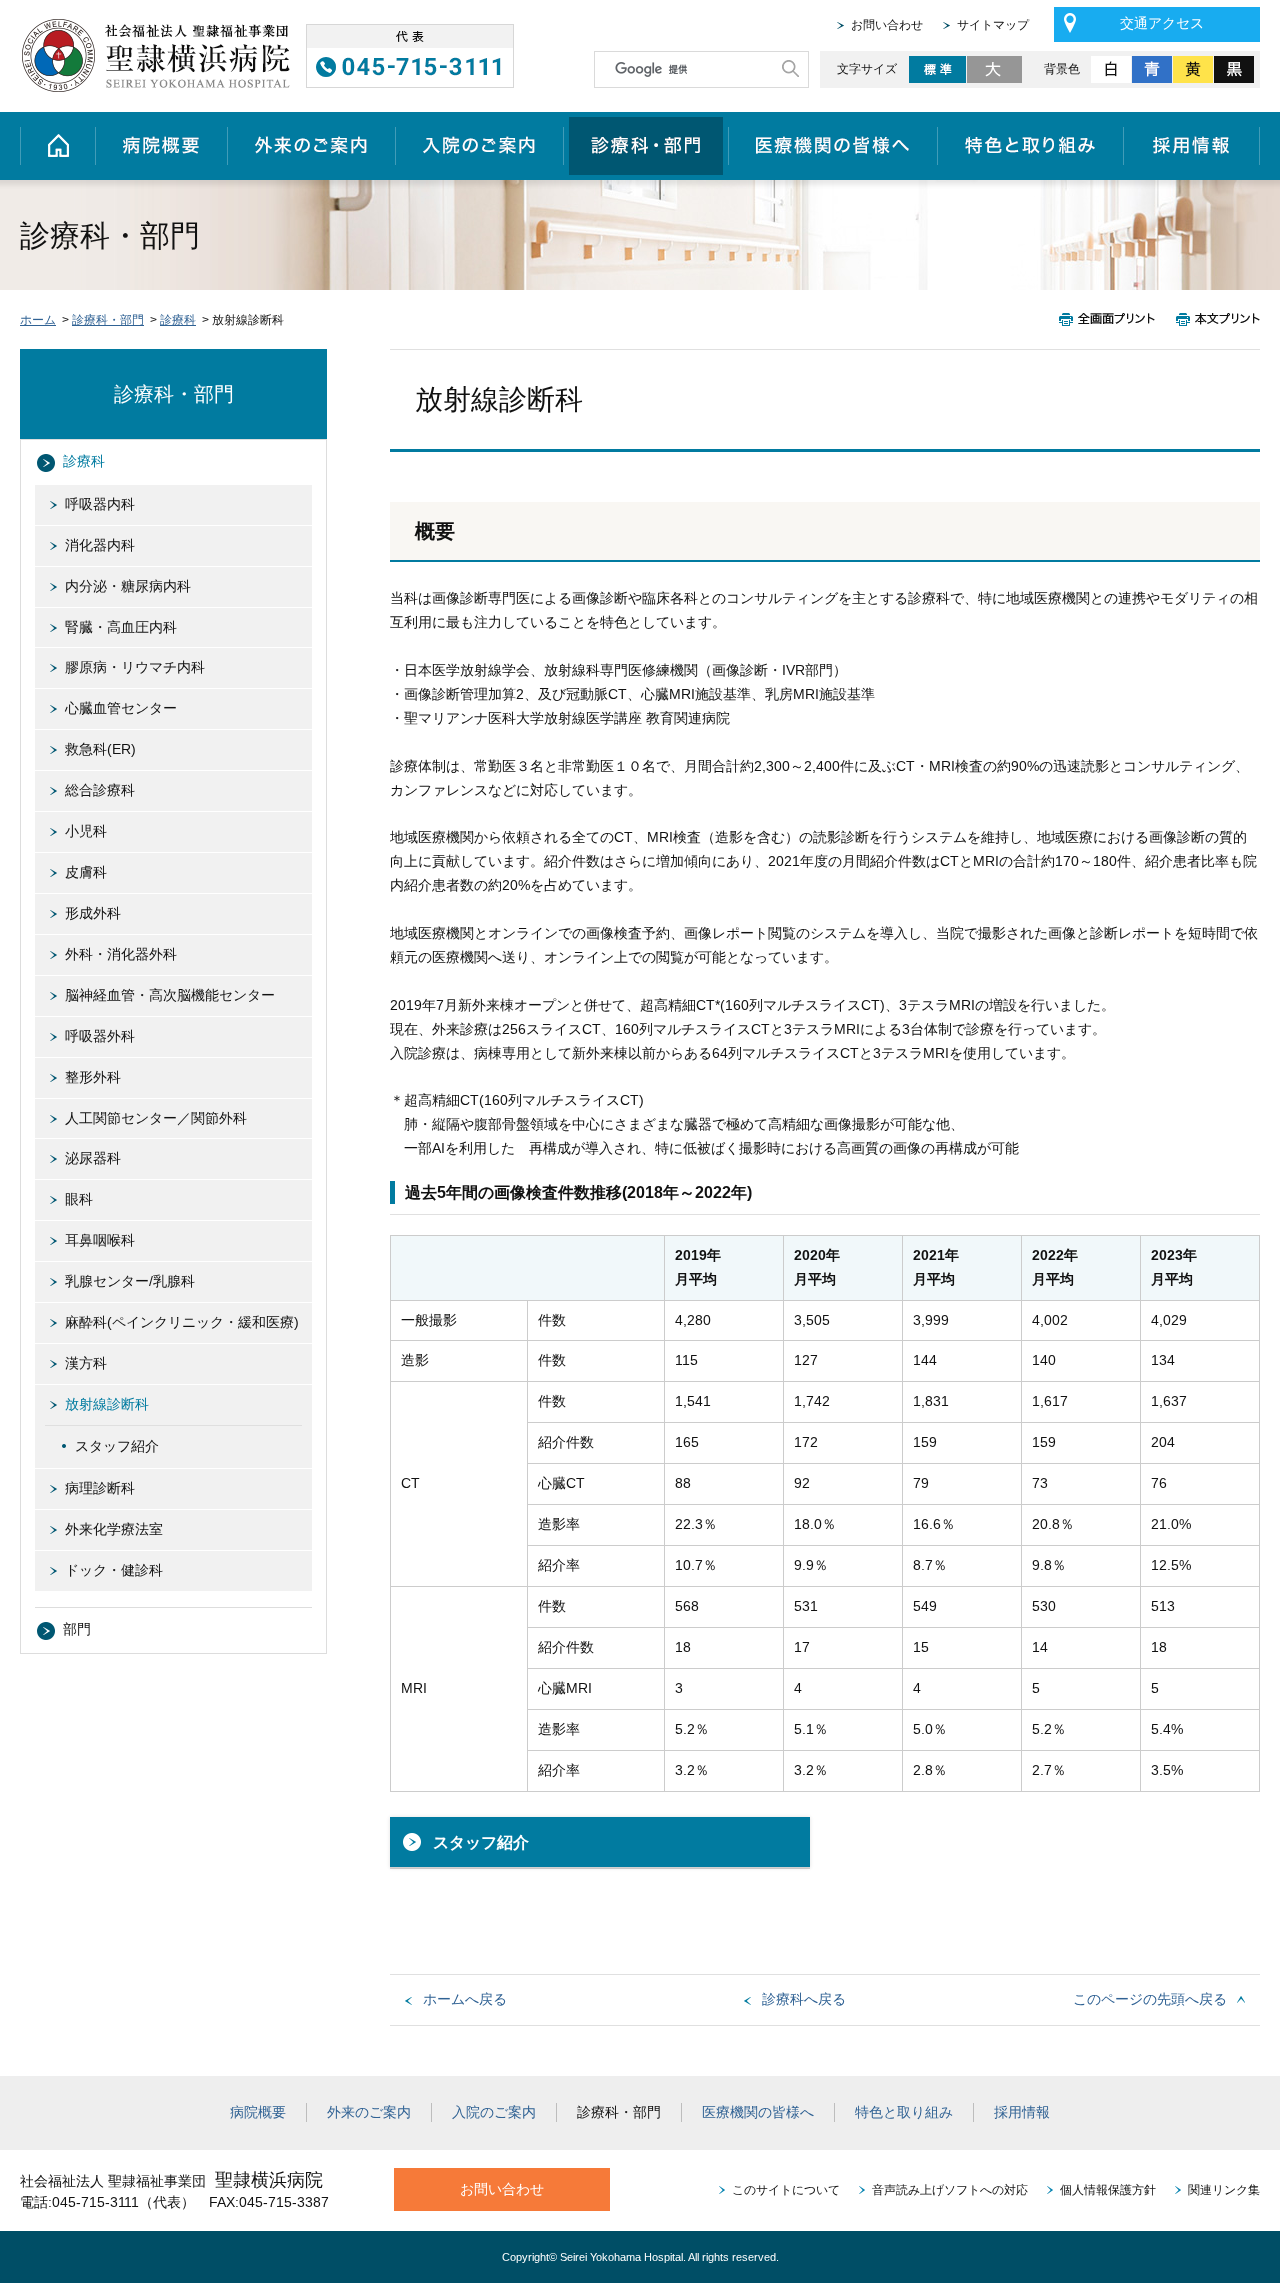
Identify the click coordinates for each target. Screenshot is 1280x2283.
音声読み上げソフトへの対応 (950, 2190)
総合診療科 (100, 790)
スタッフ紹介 (481, 1842)
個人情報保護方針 (1108, 2190)
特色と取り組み (1030, 146)
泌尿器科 (93, 1158)
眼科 (79, 1199)
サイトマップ (993, 25)
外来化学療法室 (114, 1529)
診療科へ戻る (804, 1999)
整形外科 (93, 1077)
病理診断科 (100, 1488)
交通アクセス (1162, 23)
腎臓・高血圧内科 (121, 627)
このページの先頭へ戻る (1150, 1999)
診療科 (178, 320)
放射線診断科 (107, 1404)
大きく (995, 69)
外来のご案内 (311, 146)
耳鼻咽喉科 (100, 1240)
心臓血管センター (121, 708)
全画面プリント (1112, 319)
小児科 (86, 831)
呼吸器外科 (100, 1036)
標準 (937, 69)
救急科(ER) (100, 749)
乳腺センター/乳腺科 (130, 1281)
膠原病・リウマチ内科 (135, 667)
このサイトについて (786, 2190)
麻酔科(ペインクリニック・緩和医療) (182, 1322)
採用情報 (1192, 146)
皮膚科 (86, 872)
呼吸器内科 (100, 504)
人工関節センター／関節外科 (156, 1118)
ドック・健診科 (114, 1570)
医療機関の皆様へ (832, 146)
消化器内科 (100, 545)
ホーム (57, 146)
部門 (77, 1629)
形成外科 (93, 913)
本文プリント (1213, 319)
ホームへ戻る (465, 1999)
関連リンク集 (1224, 2190)
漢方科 (86, 1363)
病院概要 (161, 146)
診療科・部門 (645, 146)
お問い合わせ (887, 25)
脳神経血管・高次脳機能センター (170, 995)
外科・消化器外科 (121, 954)
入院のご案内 (479, 146)
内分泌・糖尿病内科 (128, 586)
